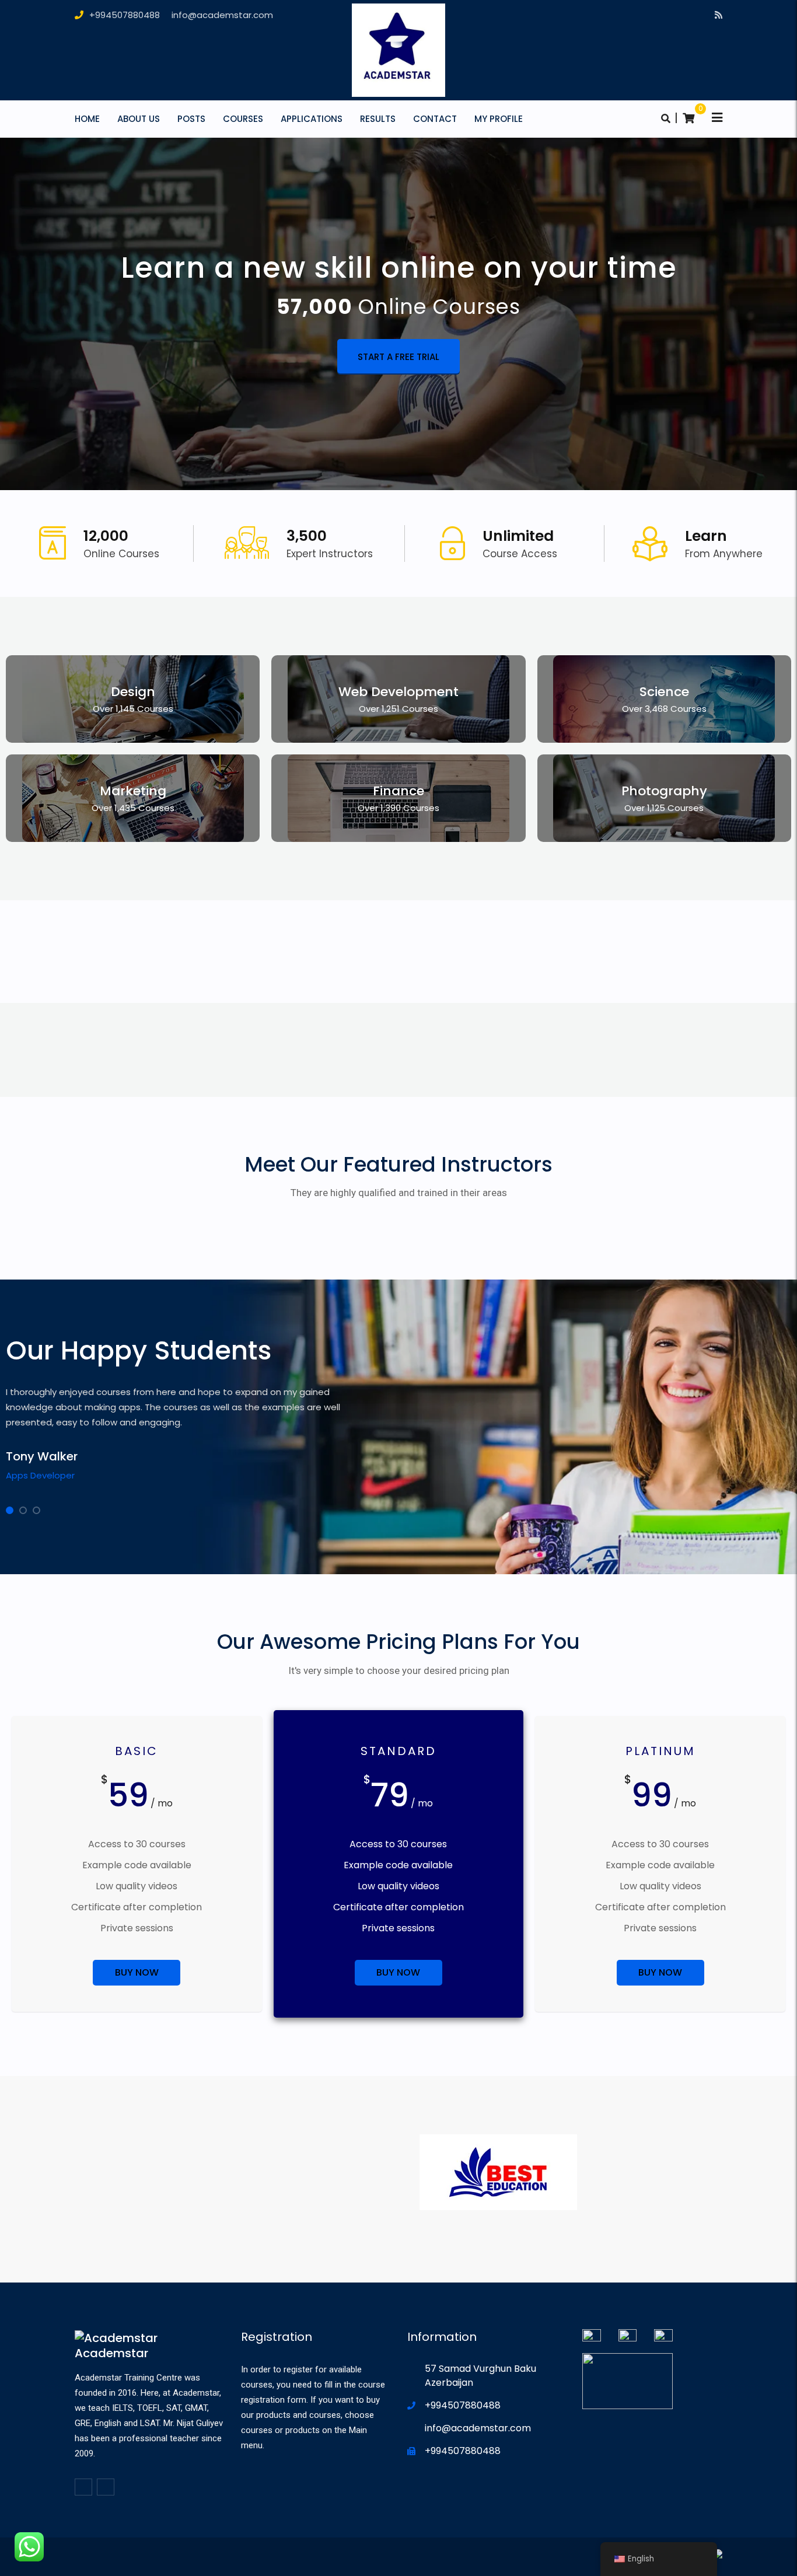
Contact (435, 119)
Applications (312, 119)
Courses (243, 119)
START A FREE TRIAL (398, 357)
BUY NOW (137, 1972)
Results (378, 119)
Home (87, 119)
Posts (191, 119)
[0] (688, 118)
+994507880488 (125, 15)
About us (139, 119)
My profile (499, 119)
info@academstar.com (222, 15)
